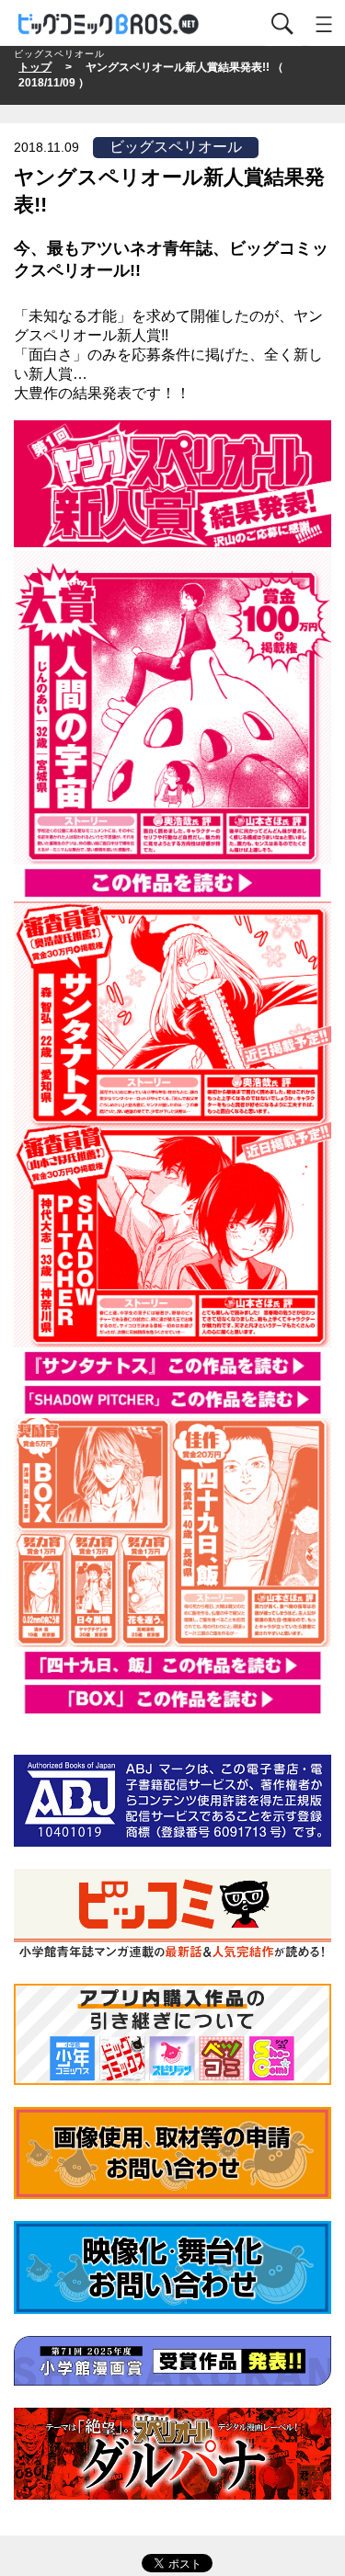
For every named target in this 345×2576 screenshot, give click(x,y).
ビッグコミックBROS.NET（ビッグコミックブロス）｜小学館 (109, 24)
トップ (35, 67)
